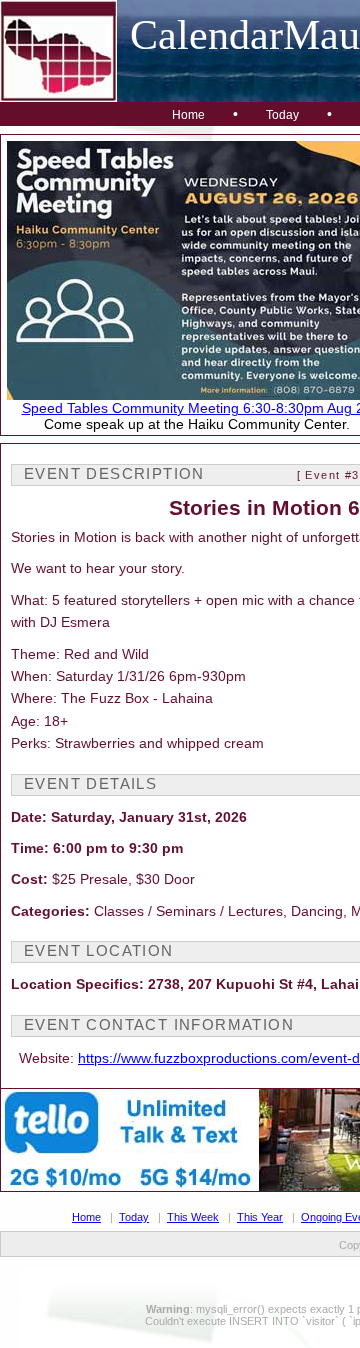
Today (282, 115)
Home (188, 115)
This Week (193, 1217)
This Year (260, 1217)
